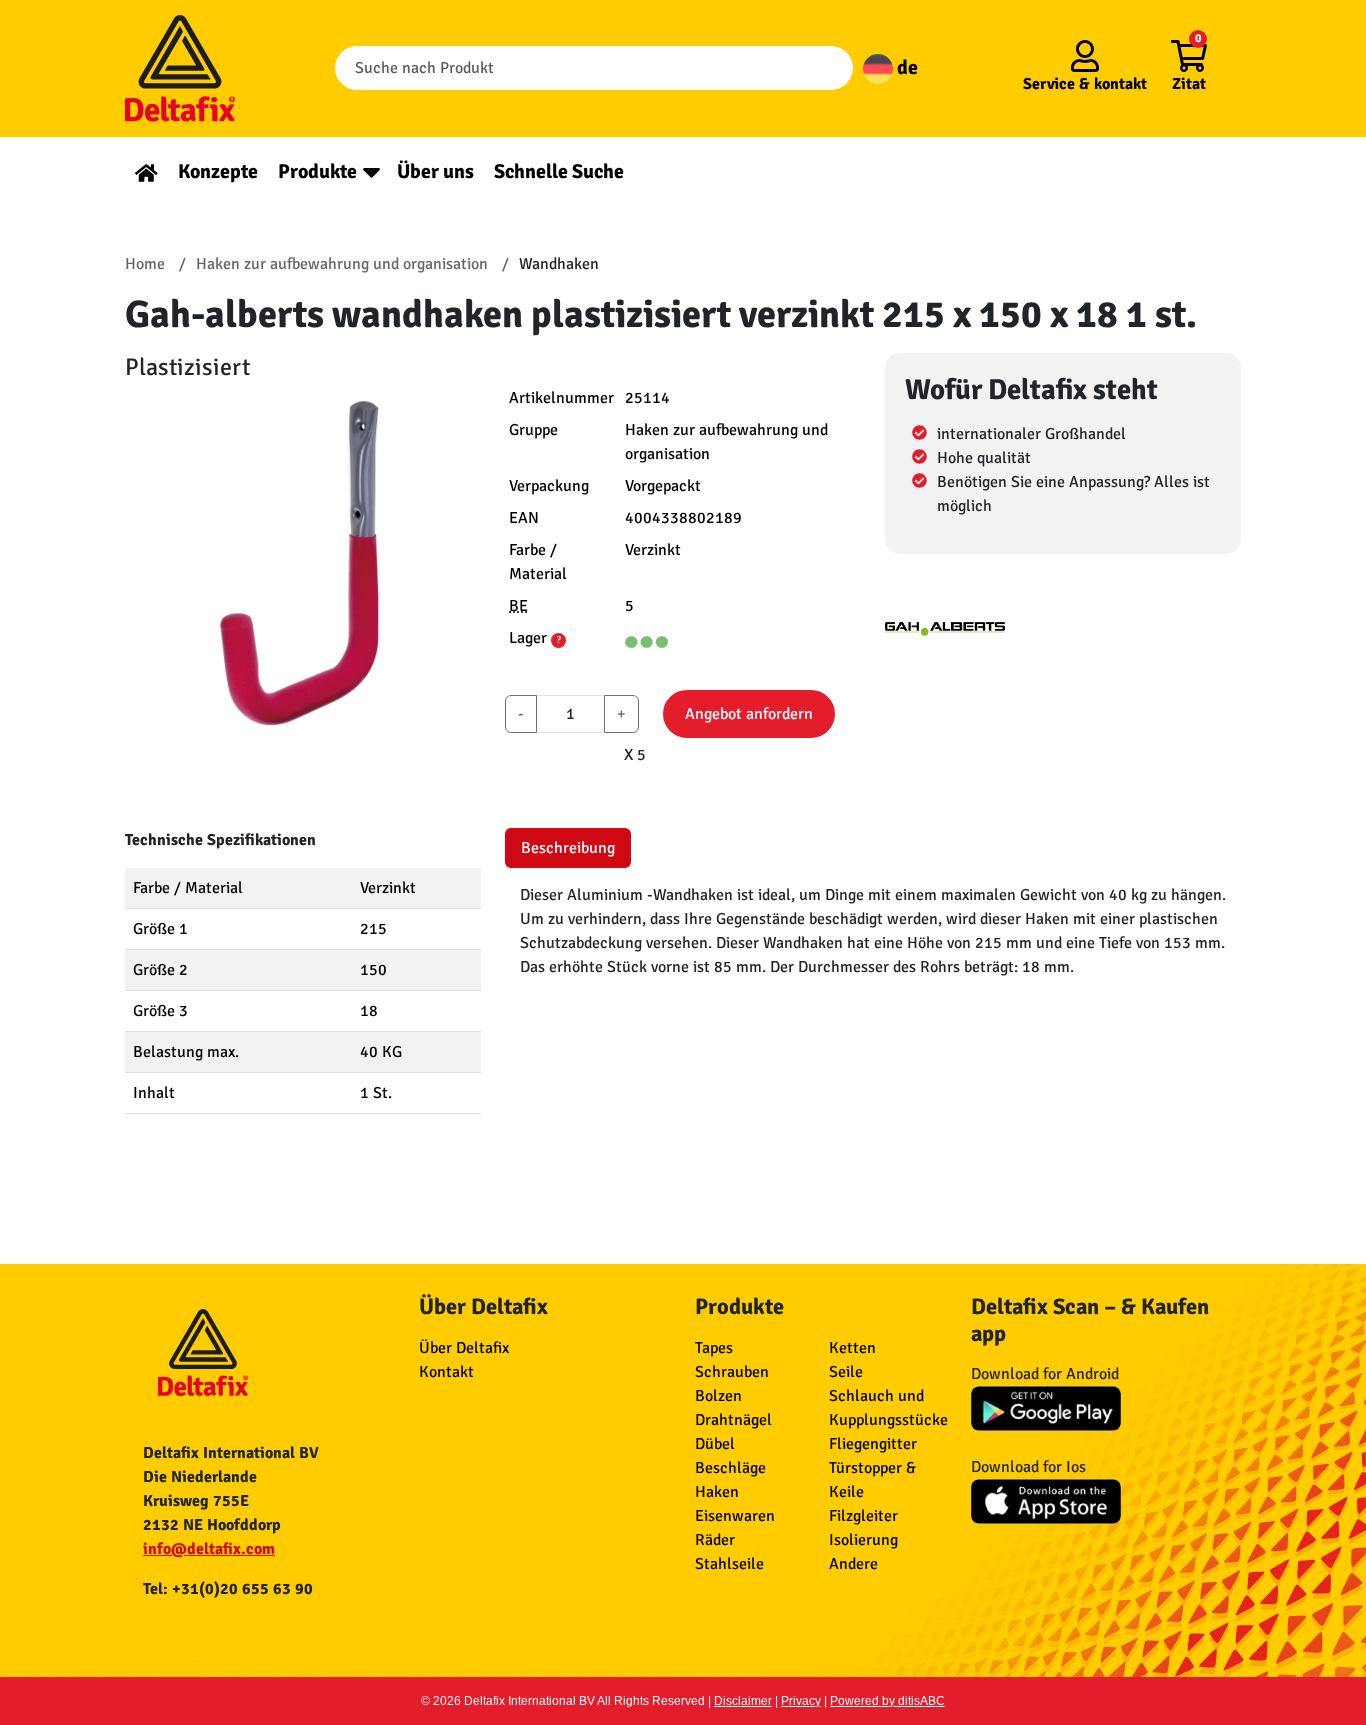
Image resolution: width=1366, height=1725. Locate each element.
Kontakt (446, 1372)
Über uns (435, 171)
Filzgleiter (863, 1516)
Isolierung (863, 1540)
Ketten (852, 1348)
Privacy (801, 1701)
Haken (717, 1492)
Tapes (714, 1348)
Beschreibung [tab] (568, 848)
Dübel (715, 1444)
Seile (846, 1372)
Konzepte (218, 171)
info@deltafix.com (209, 1549)
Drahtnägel (733, 1420)
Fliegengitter (873, 1444)
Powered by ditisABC (887, 1701)
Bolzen (718, 1396)
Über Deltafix (464, 1348)
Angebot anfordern (749, 714)
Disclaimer (743, 1701)
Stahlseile (729, 1564)
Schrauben (732, 1372)
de (905, 67)
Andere (853, 1564)
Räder (715, 1540)
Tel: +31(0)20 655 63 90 (228, 1589)
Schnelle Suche (559, 171)
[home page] (146, 171)
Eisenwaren (735, 1516)
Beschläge (730, 1468)
